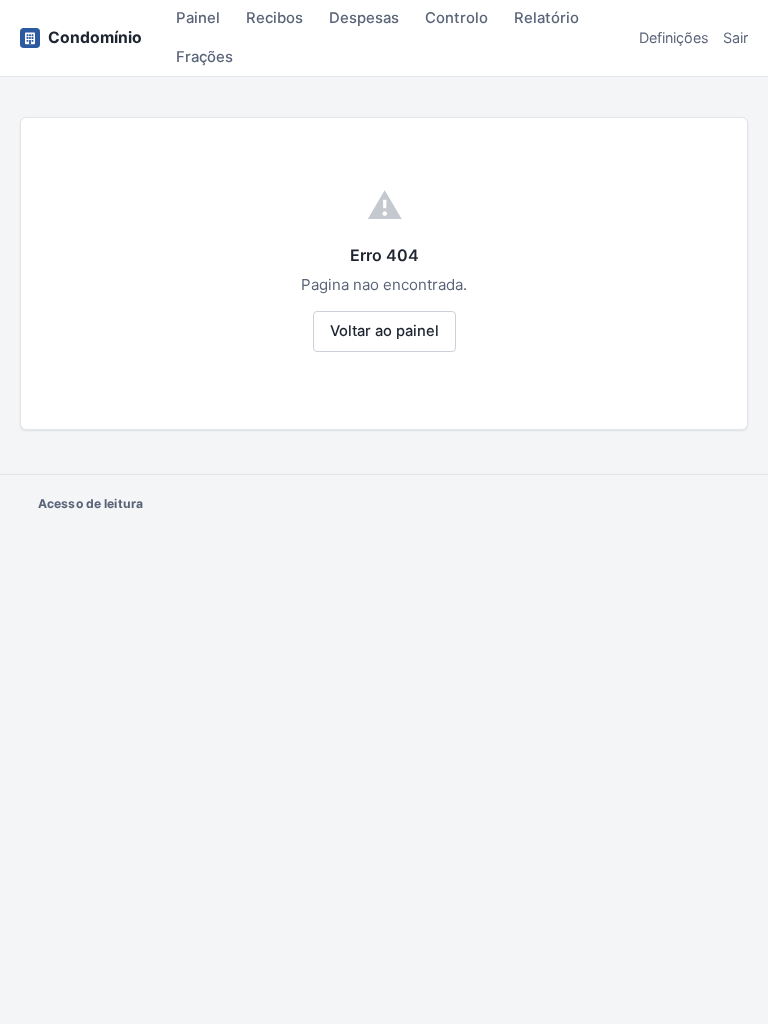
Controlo (456, 18)
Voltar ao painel (384, 331)
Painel (198, 18)
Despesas (364, 18)
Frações (204, 57)
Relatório (546, 18)
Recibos (274, 18)
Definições (674, 37)
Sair (735, 37)
